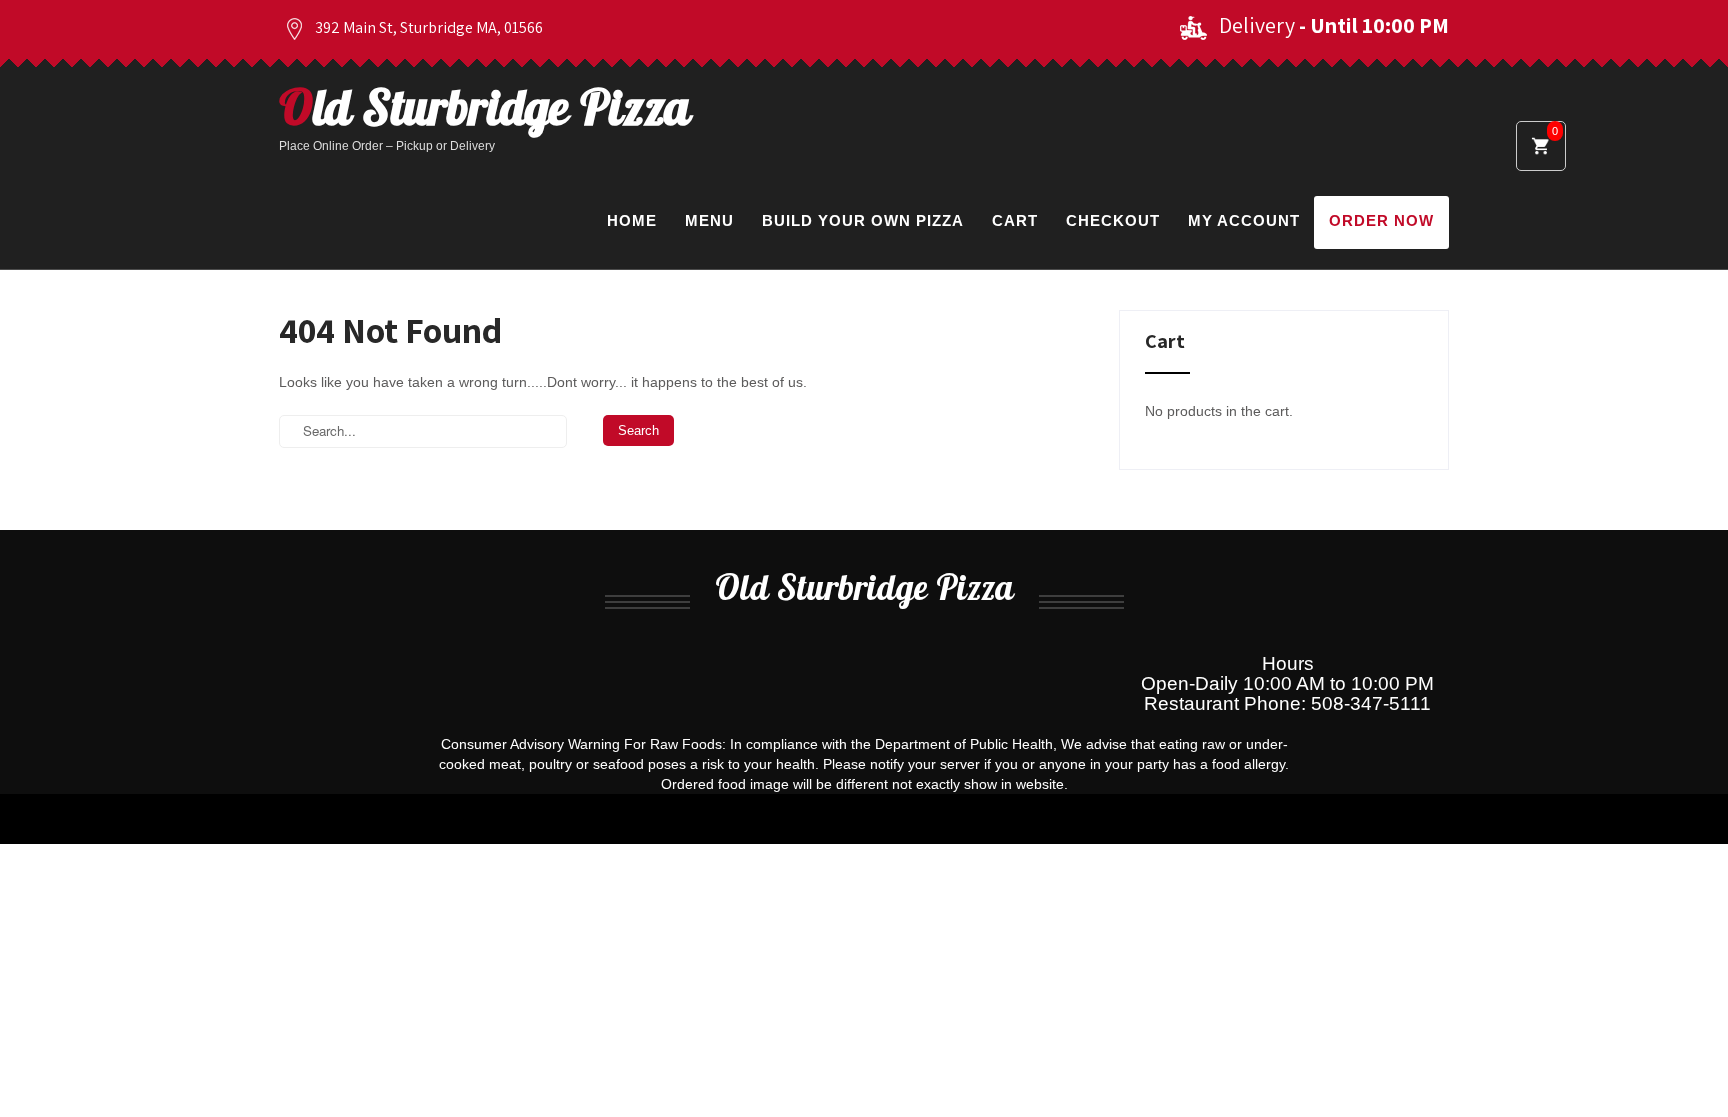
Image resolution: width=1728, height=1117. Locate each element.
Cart (1015, 220)
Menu (709, 220)
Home (632, 220)
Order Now (1381, 220)
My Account (1244, 220)
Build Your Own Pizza (863, 220)
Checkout (1113, 220)
